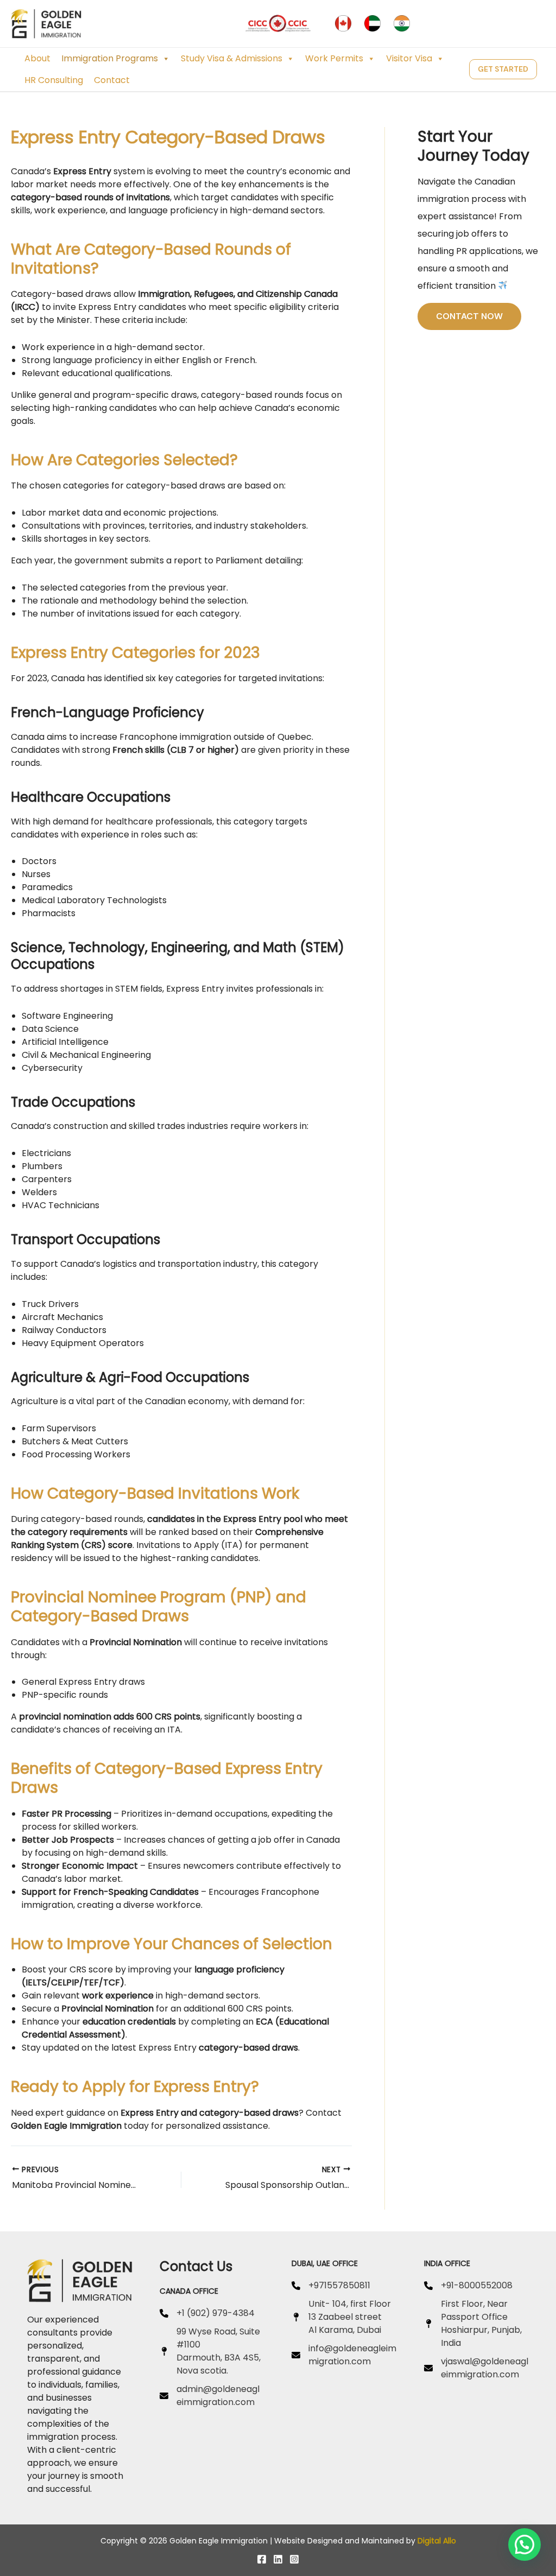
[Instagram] (294, 2559)
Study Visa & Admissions (232, 58)
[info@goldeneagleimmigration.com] (344, 2355)
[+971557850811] (331, 2286)
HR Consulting (54, 80)
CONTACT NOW (469, 316)
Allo (450, 2541)
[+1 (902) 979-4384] (207, 2313)
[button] (503, 69)
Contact (112, 80)
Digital (429, 2541)
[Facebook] (262, 2559)
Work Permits (334, 58)
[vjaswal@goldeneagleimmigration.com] (477, 2368)
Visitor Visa (409, 58)
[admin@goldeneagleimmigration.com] (212, 2396)
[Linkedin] (278, 2559)
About (37, 58)
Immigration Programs (110, 58)
